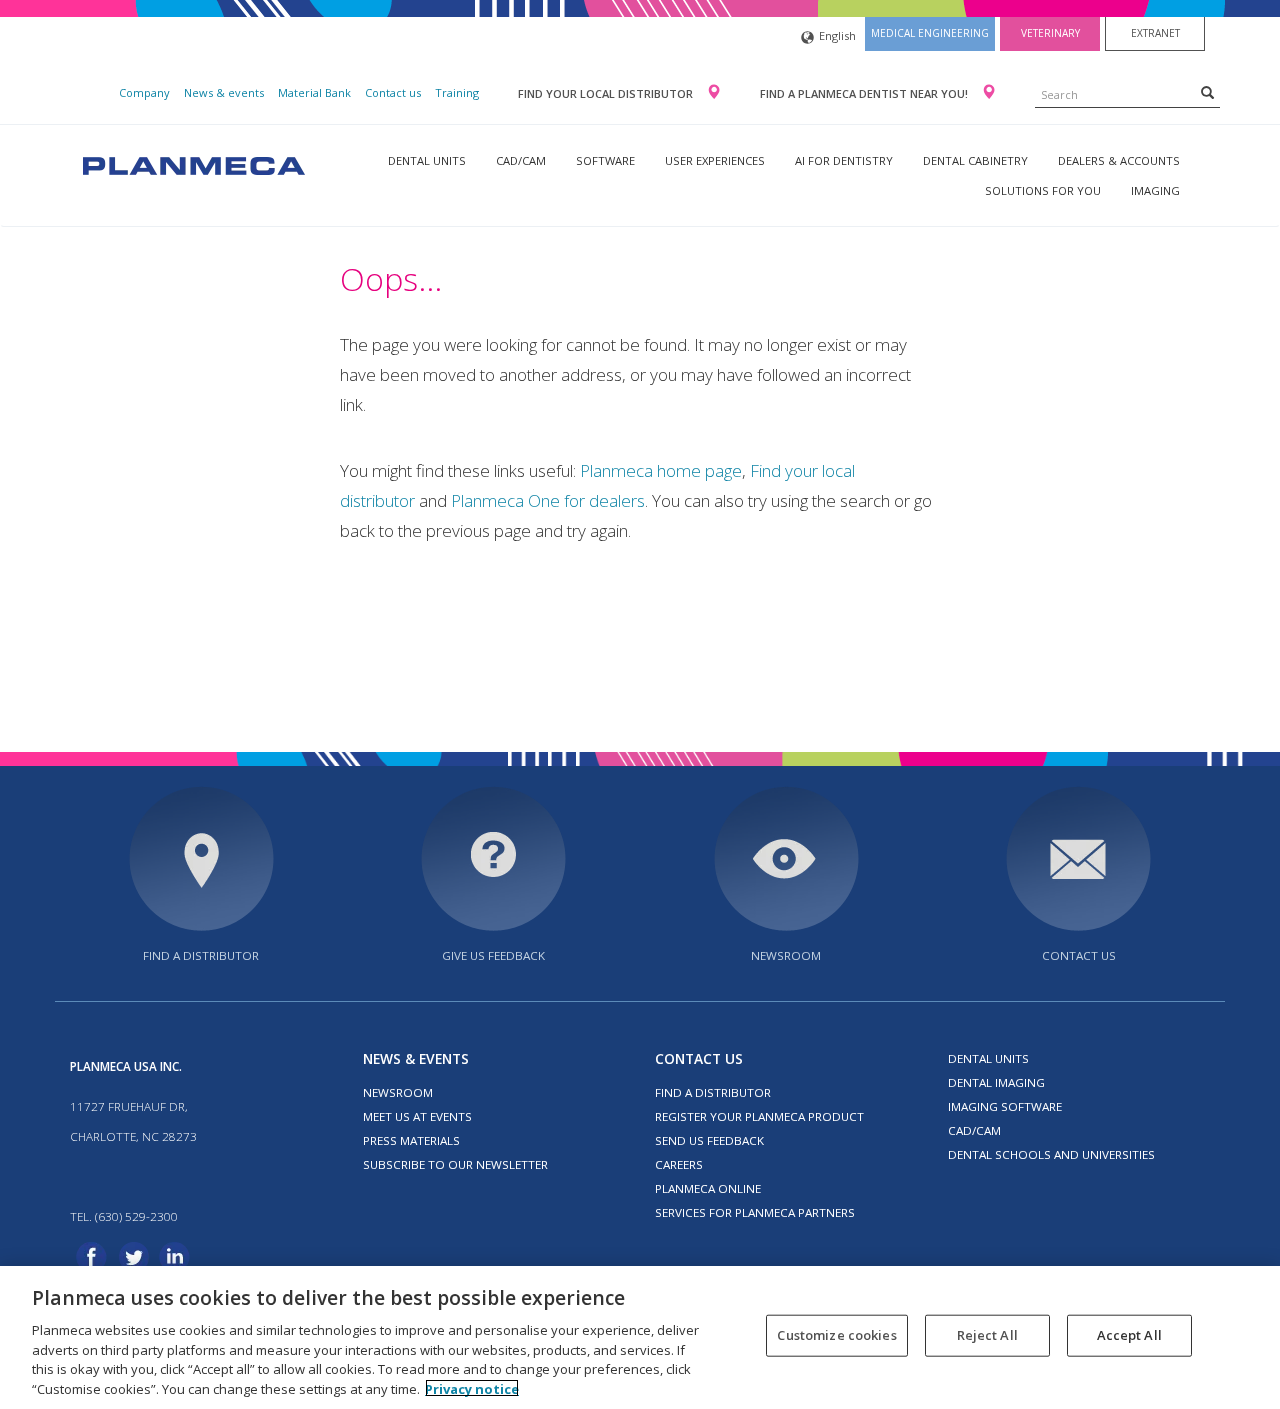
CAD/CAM (521, 160)
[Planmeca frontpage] (192, 163)
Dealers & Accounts (1119, 160)
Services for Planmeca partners (755, 1212)
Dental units (427, 160)
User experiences (715, 160)
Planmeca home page (661, 470)
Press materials (411, 1140)
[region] (640, 1337)
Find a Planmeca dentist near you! (865, 93)
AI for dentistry (844, 160)
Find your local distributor (607, 93)
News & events (224, 92)
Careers (679, 1164)
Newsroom (786, 955)
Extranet (1155, 33)
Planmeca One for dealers (548, 500)
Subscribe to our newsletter (455, 1164)
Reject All (987, 1335)
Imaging (1155, 190)
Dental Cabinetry (975, 160)
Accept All (1129, 1335)
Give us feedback (493, 955)
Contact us (393, 92)
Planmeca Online (708, 1188)
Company (144, 92)
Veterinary (1050, 33)
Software (605, 160)
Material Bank (314, 92)
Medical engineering (930, 33)
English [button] (837, 35)
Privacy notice (472, 1388)
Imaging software (1005, 1106)
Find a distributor (201, 955)
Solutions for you (1043, 190)
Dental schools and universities (1051, 1154)
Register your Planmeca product (759, 1116)
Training (457, 92)
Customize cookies (836, 1335)
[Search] (1207, 92)
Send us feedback (709, 1140)
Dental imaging (996, 1082)
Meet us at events (417, 1116)
